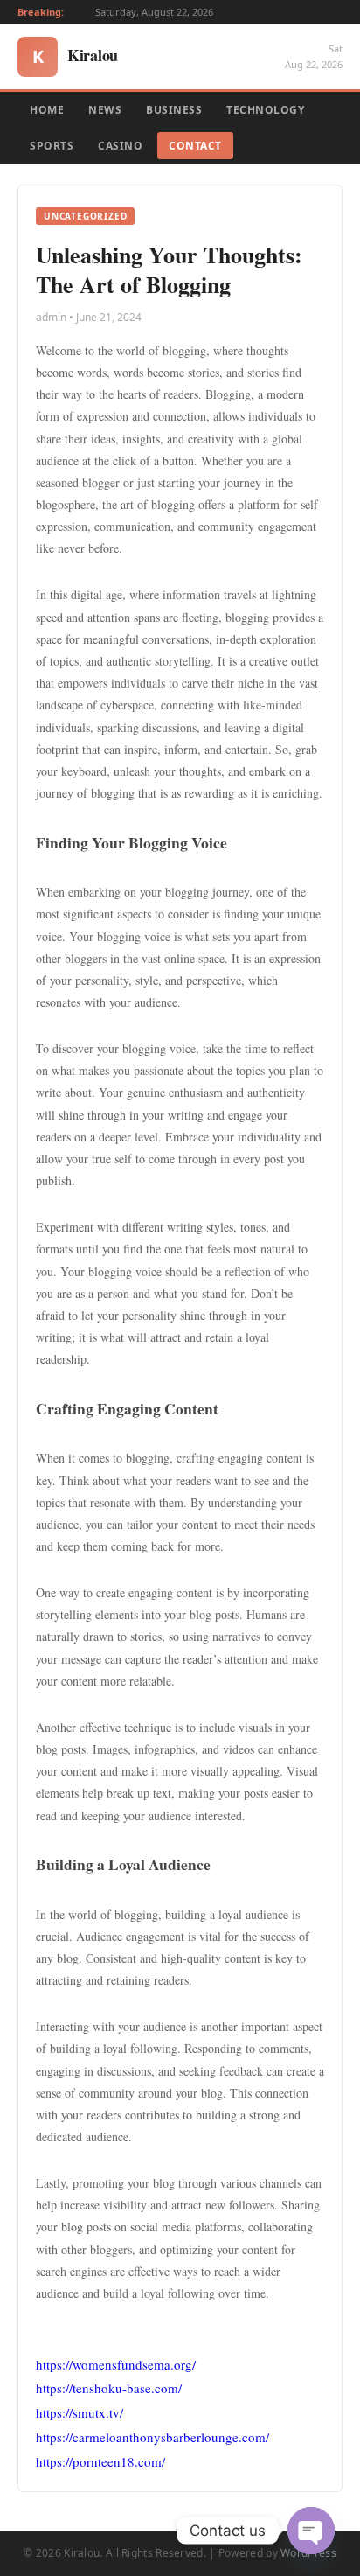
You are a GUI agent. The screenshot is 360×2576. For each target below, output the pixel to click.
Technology (265, 110)
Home (47, 110)
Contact (195, 146)
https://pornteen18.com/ (100, 2461)
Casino (120, 146)
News (105, 110)
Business (174, 110)
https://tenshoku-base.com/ (109, 2388)
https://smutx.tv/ (80, 2412)
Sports (52, 146)
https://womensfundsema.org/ (116, 2364)
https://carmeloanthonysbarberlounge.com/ (152, 2437)
